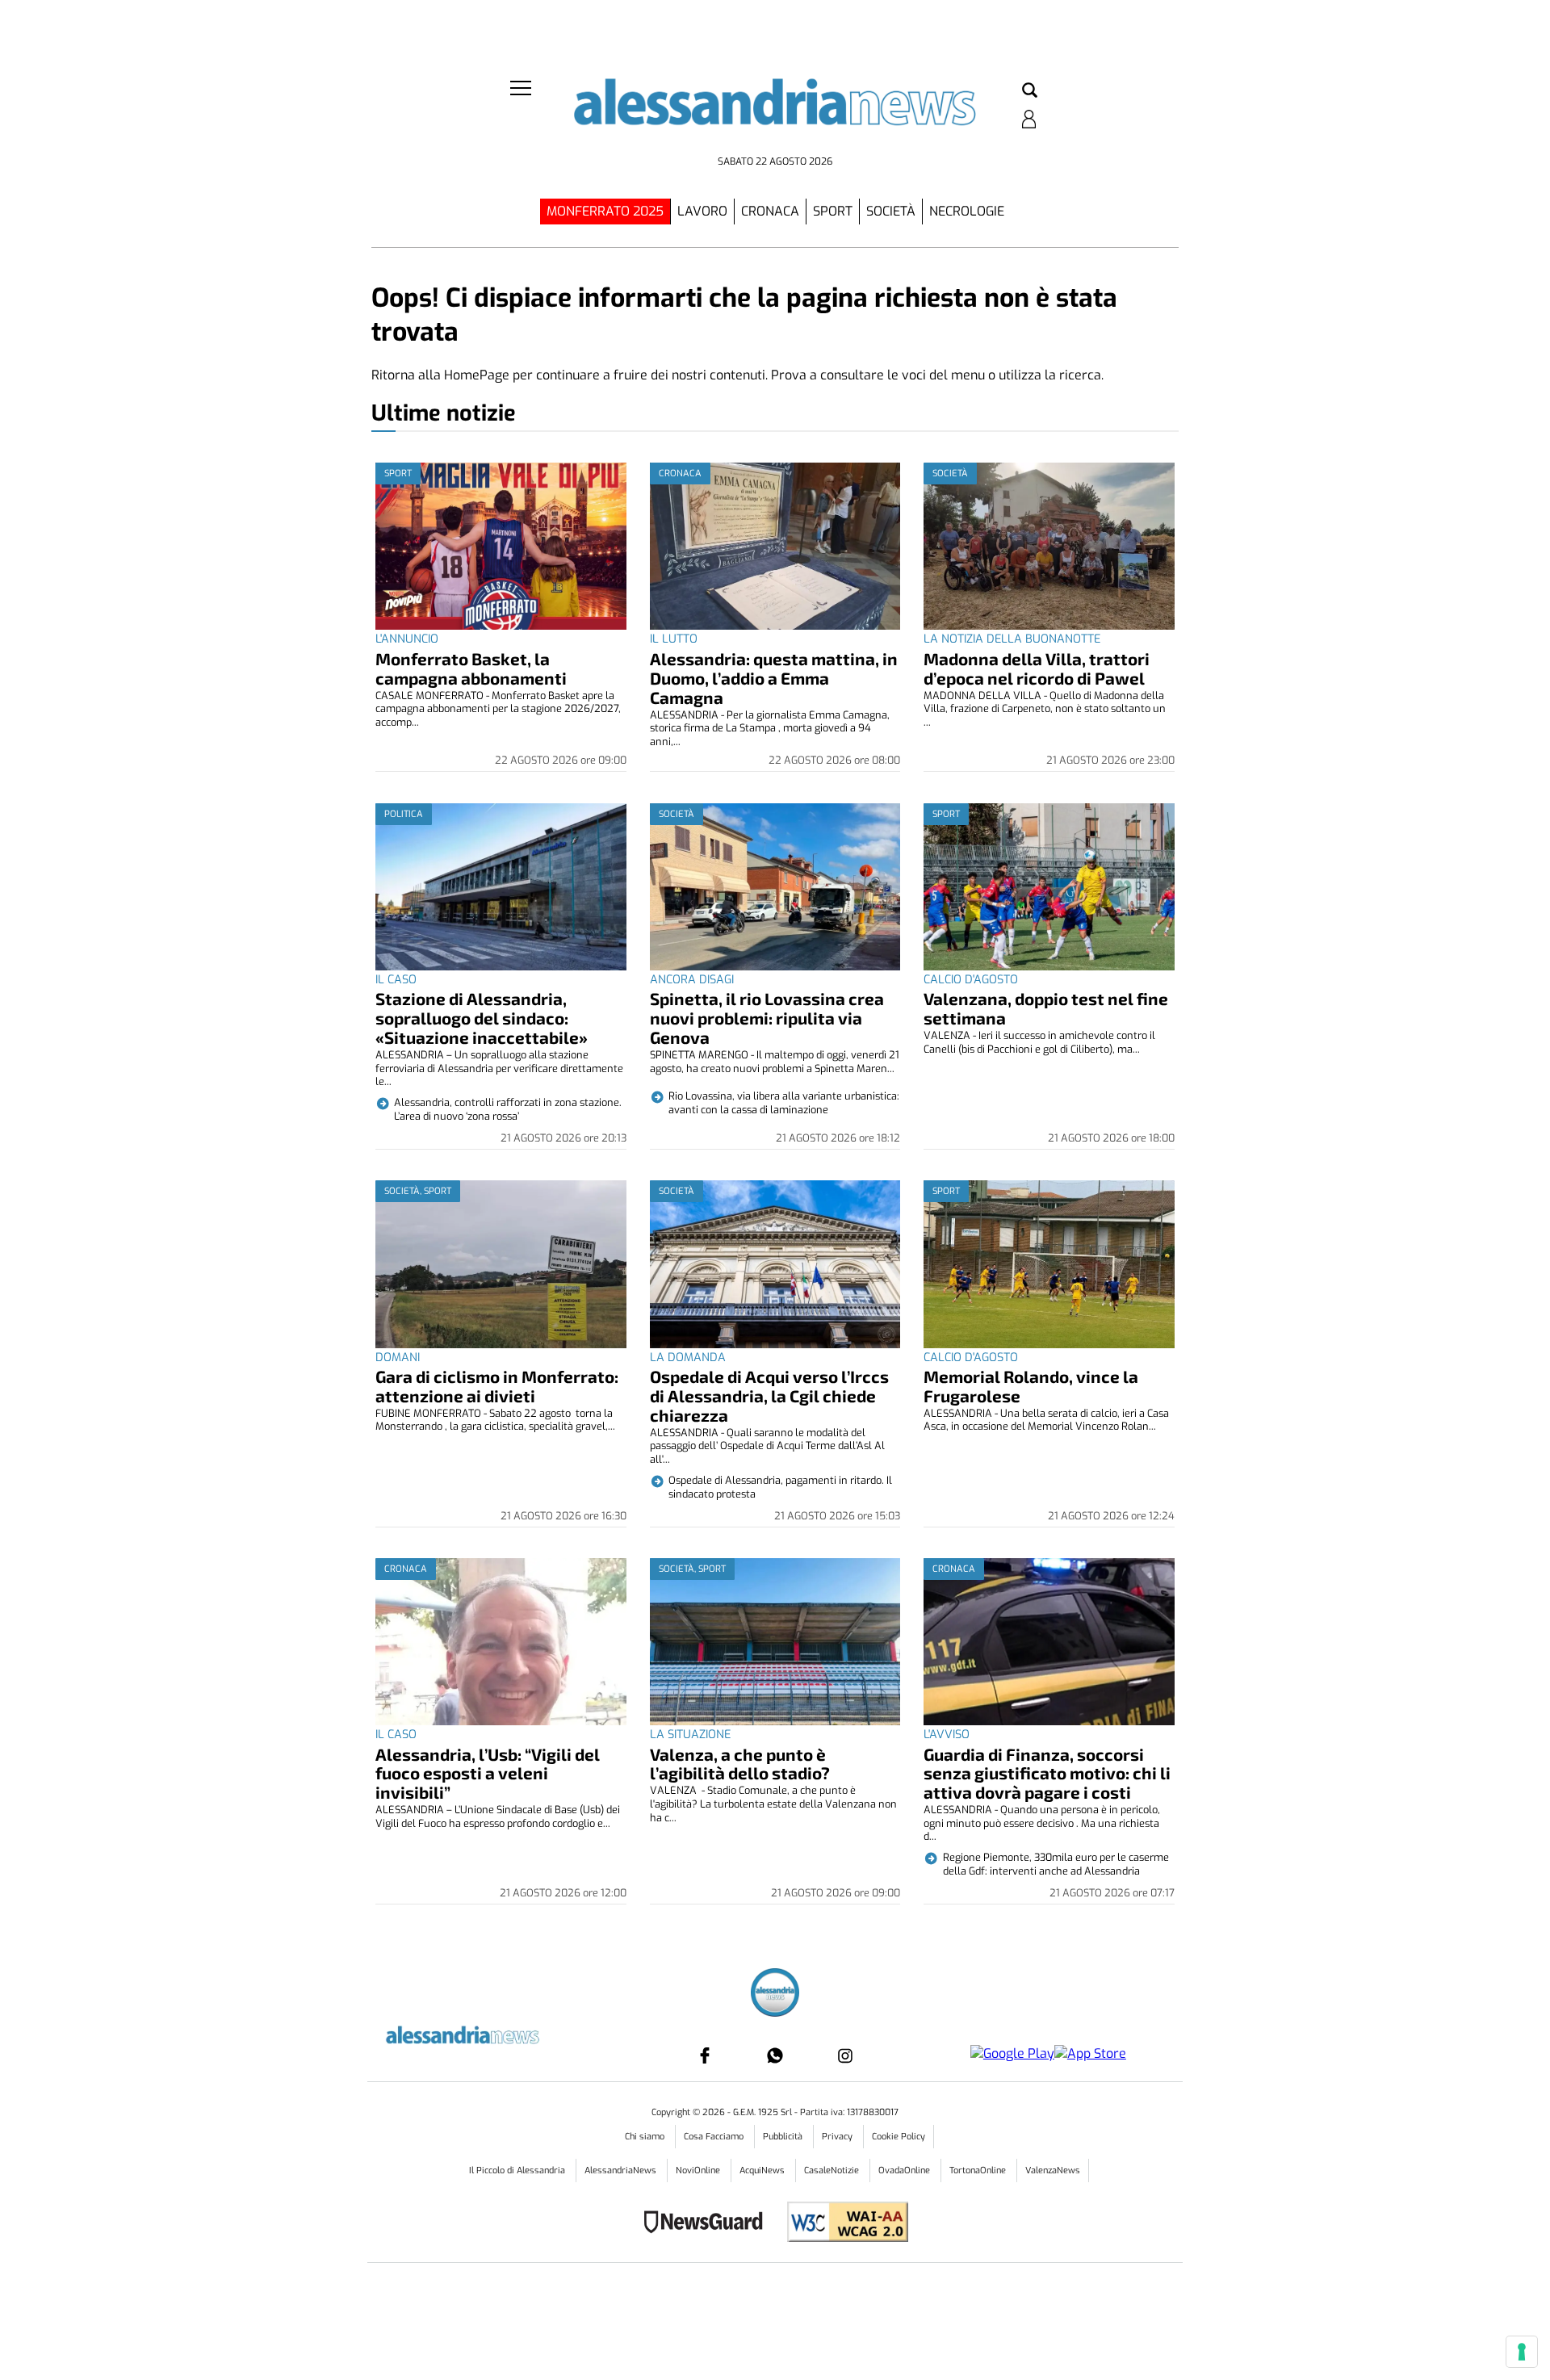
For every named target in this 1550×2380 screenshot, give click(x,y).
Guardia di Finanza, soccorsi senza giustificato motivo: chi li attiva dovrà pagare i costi (1047, 1773)
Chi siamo (646, 2137)
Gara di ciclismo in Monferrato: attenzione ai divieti (497, 1386)
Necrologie (967, 211)
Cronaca (770, 211)
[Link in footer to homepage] (775, 1995)
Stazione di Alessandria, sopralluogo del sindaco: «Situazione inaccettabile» (482, 1018)
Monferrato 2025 (605, 211)
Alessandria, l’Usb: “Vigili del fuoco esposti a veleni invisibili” (488, 1773)
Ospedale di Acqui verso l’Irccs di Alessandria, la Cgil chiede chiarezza (769, 1395)
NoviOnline (699, 2170)
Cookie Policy (899, 2137)
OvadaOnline (905, 2170)
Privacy (838, 2137)
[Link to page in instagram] (845, 2055)
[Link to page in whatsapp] (775, 2055)
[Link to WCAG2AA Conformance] (842, 2224)
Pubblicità (784, 2137)
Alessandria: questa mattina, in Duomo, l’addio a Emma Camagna (774, 678)
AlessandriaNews (622, 2170)
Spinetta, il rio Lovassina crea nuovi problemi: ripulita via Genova (767, 1018)
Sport (833, 211)
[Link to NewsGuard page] (708, 2224)
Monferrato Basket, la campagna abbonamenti (471, 668)
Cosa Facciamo (715, 2137)
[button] (1030, 91)
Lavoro (702, 211)
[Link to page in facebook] (705, 2055)
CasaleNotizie (833, 2170)
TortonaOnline (979, 2170)
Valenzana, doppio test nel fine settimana (1046, 1008)
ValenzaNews (1053, 2170)
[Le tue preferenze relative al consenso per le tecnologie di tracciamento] (1522, 2352)
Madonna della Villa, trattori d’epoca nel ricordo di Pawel (1037, 668)
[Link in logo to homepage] (775, 113)
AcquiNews (763, 2170)
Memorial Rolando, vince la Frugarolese (1031, 1386)
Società (891, 211)
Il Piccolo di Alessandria (518, 2170)
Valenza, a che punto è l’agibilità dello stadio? (740, 1764)
